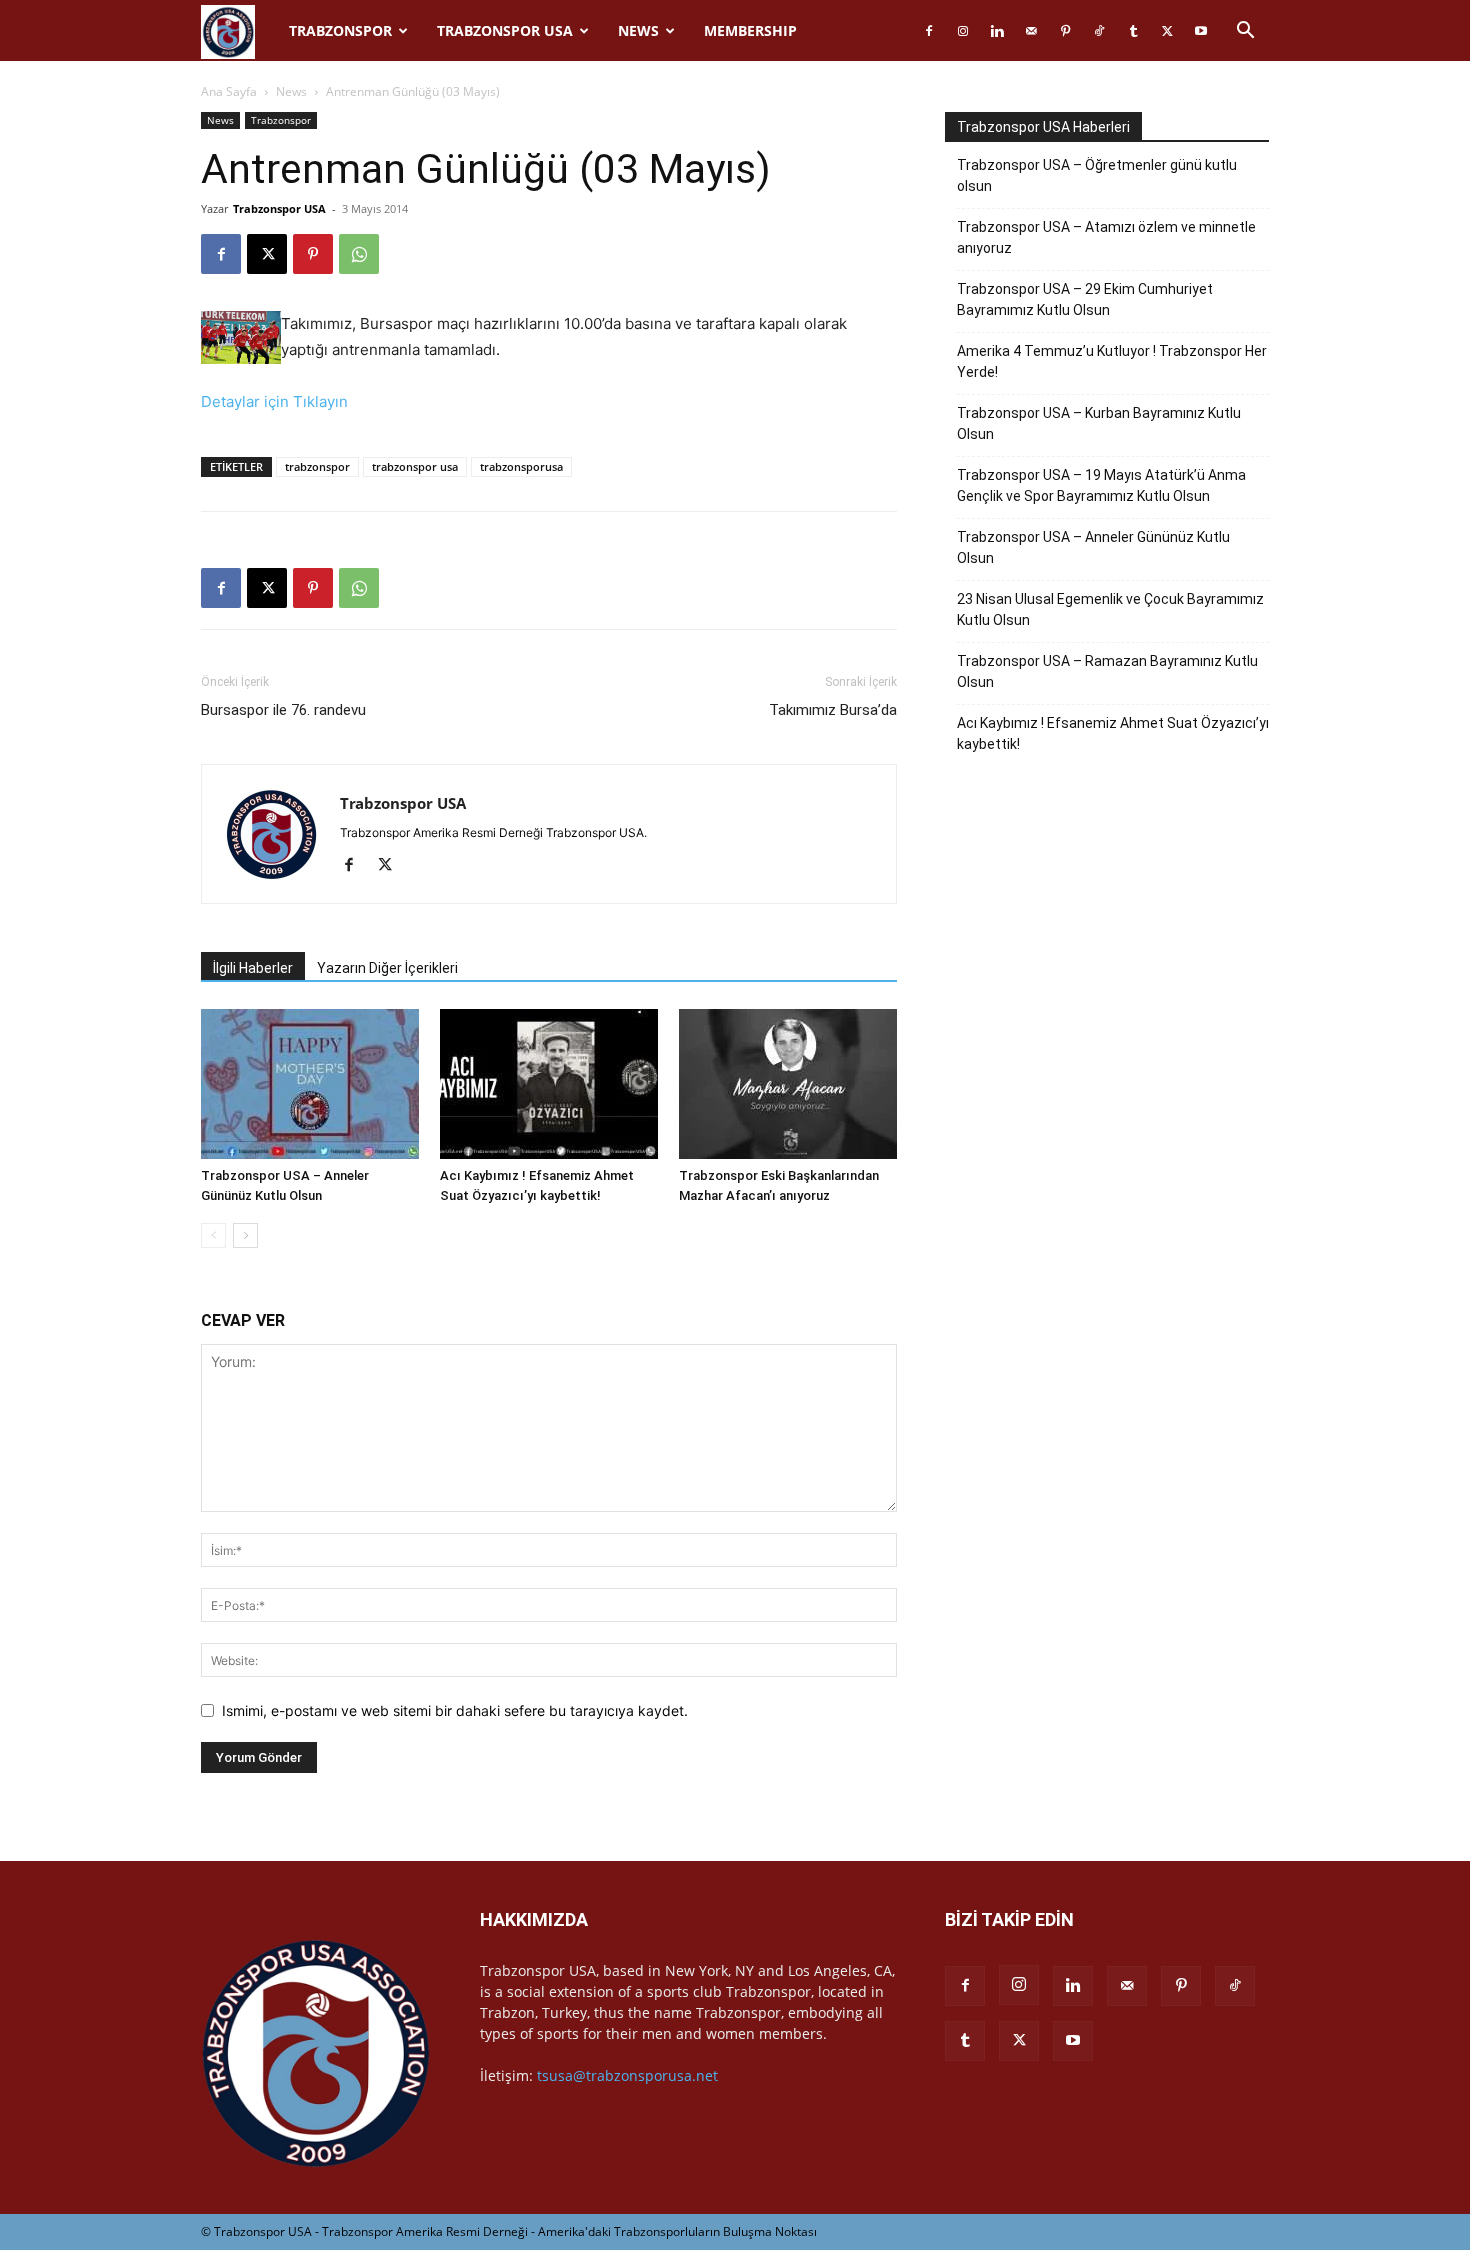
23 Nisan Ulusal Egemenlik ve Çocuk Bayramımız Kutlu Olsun (1110, 609)
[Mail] (1031, 31)
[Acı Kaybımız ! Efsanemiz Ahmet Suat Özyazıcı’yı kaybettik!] (549, 1084)
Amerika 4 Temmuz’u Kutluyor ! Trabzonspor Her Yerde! (1112, 361)
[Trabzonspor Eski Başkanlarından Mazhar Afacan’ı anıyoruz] (788, 1084)
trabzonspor (317, 466)
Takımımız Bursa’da (833, 710)
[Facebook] (929, 31)
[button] (1245, 32)
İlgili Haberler (253, 968)
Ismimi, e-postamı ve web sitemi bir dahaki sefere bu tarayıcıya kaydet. (455, 1710)
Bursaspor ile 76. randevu (283, 710)
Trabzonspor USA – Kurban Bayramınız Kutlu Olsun (1099, 423)
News (638, 30)
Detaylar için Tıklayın (274, 401)
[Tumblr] (1133, 31)
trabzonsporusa (521, 466)
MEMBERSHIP (750, 30)
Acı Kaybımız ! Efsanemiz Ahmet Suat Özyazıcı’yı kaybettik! (1113, 733)
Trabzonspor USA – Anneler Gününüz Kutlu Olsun (1093, 547)
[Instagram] (963, 31)
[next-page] (245, 1235)
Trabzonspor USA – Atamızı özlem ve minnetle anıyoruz (1106, 237)
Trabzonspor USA (505, 30)
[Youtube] (1201, 31)
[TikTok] (1099, 31)
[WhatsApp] (359, 254)
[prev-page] (213, 1235)
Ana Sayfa (229, 91)
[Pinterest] (1065, 31)
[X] (1167, 31)
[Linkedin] (997, 31)
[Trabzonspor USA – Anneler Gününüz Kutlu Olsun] (310, 1084)
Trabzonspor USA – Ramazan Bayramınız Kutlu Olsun (1107, 671)
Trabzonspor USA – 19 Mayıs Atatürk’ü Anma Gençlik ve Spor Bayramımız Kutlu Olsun (1101, 485)
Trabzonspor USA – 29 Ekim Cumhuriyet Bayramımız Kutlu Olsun (1085, 299)
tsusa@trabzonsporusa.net (627, 2075)
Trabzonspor (340, 30)
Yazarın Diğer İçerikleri (387, 968)
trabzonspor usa (415, 466)
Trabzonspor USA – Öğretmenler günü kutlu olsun (1097, 175)
